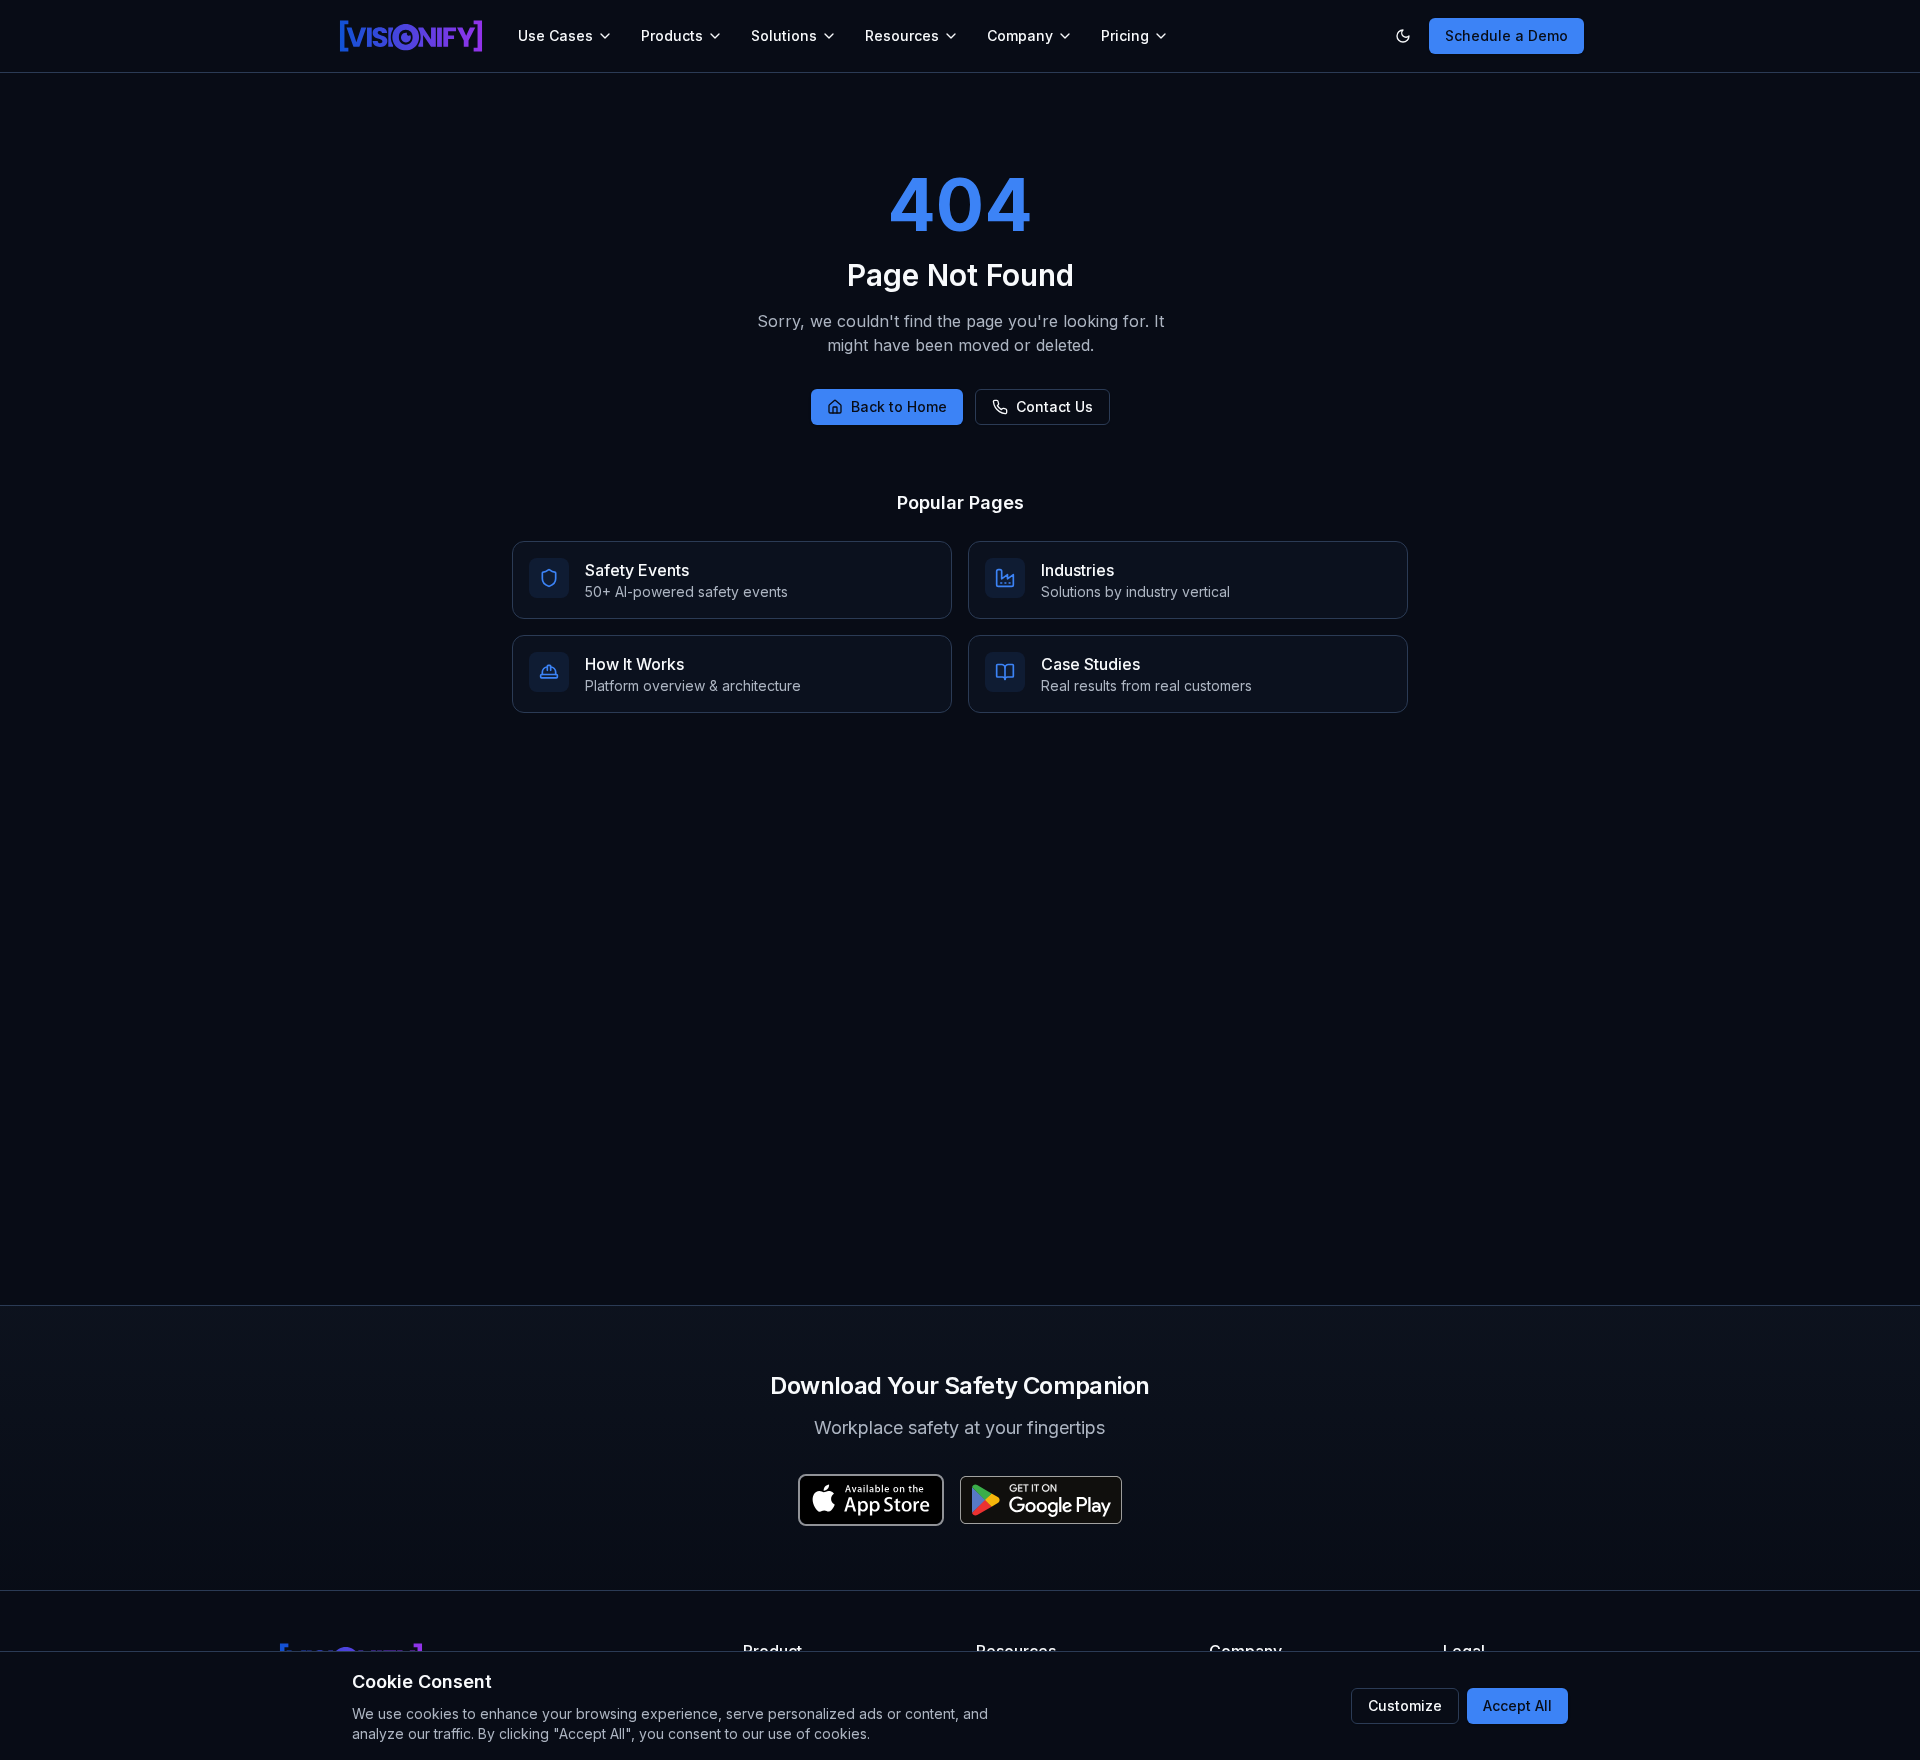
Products (672, 35)
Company (1020, 35)
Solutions (784, 35)
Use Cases (555, 35)
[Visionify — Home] (411, 36)
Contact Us (1054, 406)
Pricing (1125, 35)
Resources (902, 35)
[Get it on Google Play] (1041, 1500)
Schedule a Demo (1506, 35)
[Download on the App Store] (871, 1500)
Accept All (1517, 1705)
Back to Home (899, 406)
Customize (1405, 1705)
